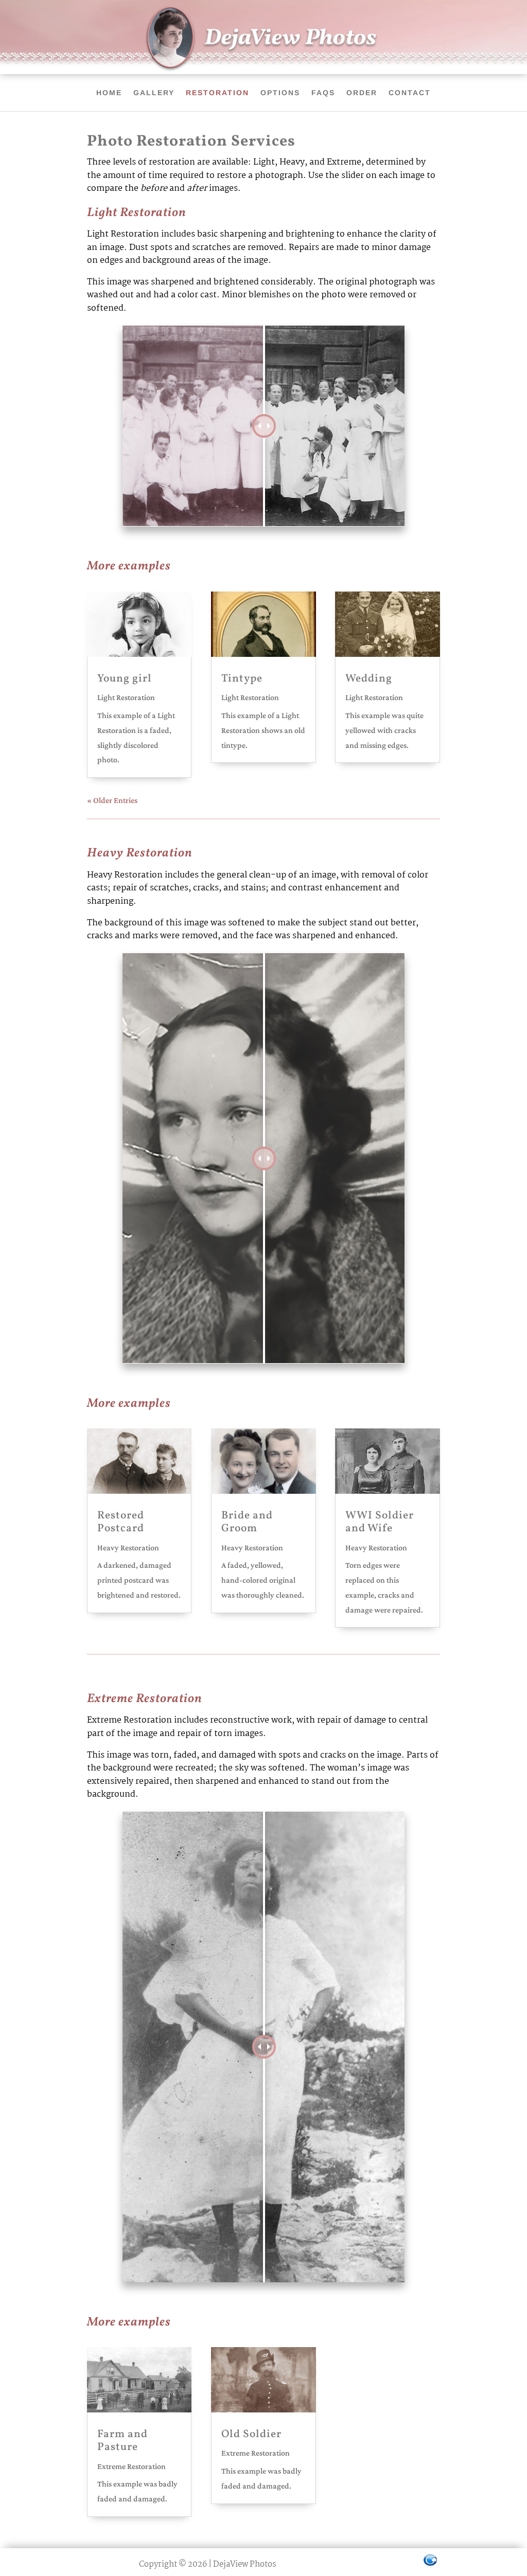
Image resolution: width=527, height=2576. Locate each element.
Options (280, 93)
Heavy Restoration (128, 1548)
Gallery (154, 93)
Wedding (369, 679)
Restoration (217, 93)
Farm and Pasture (122, 2441)
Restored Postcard (121, 1522)
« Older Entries (112, 800)
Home (109, 93)
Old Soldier (251, 2434)
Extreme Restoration (131, 2466)
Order (362, 93)
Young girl (125, 679)
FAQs (323, 93)
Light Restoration (126, 697)
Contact (410, 93)
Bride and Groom (247, 1522)
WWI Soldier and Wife (380, 1522)
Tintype (242, 679)
